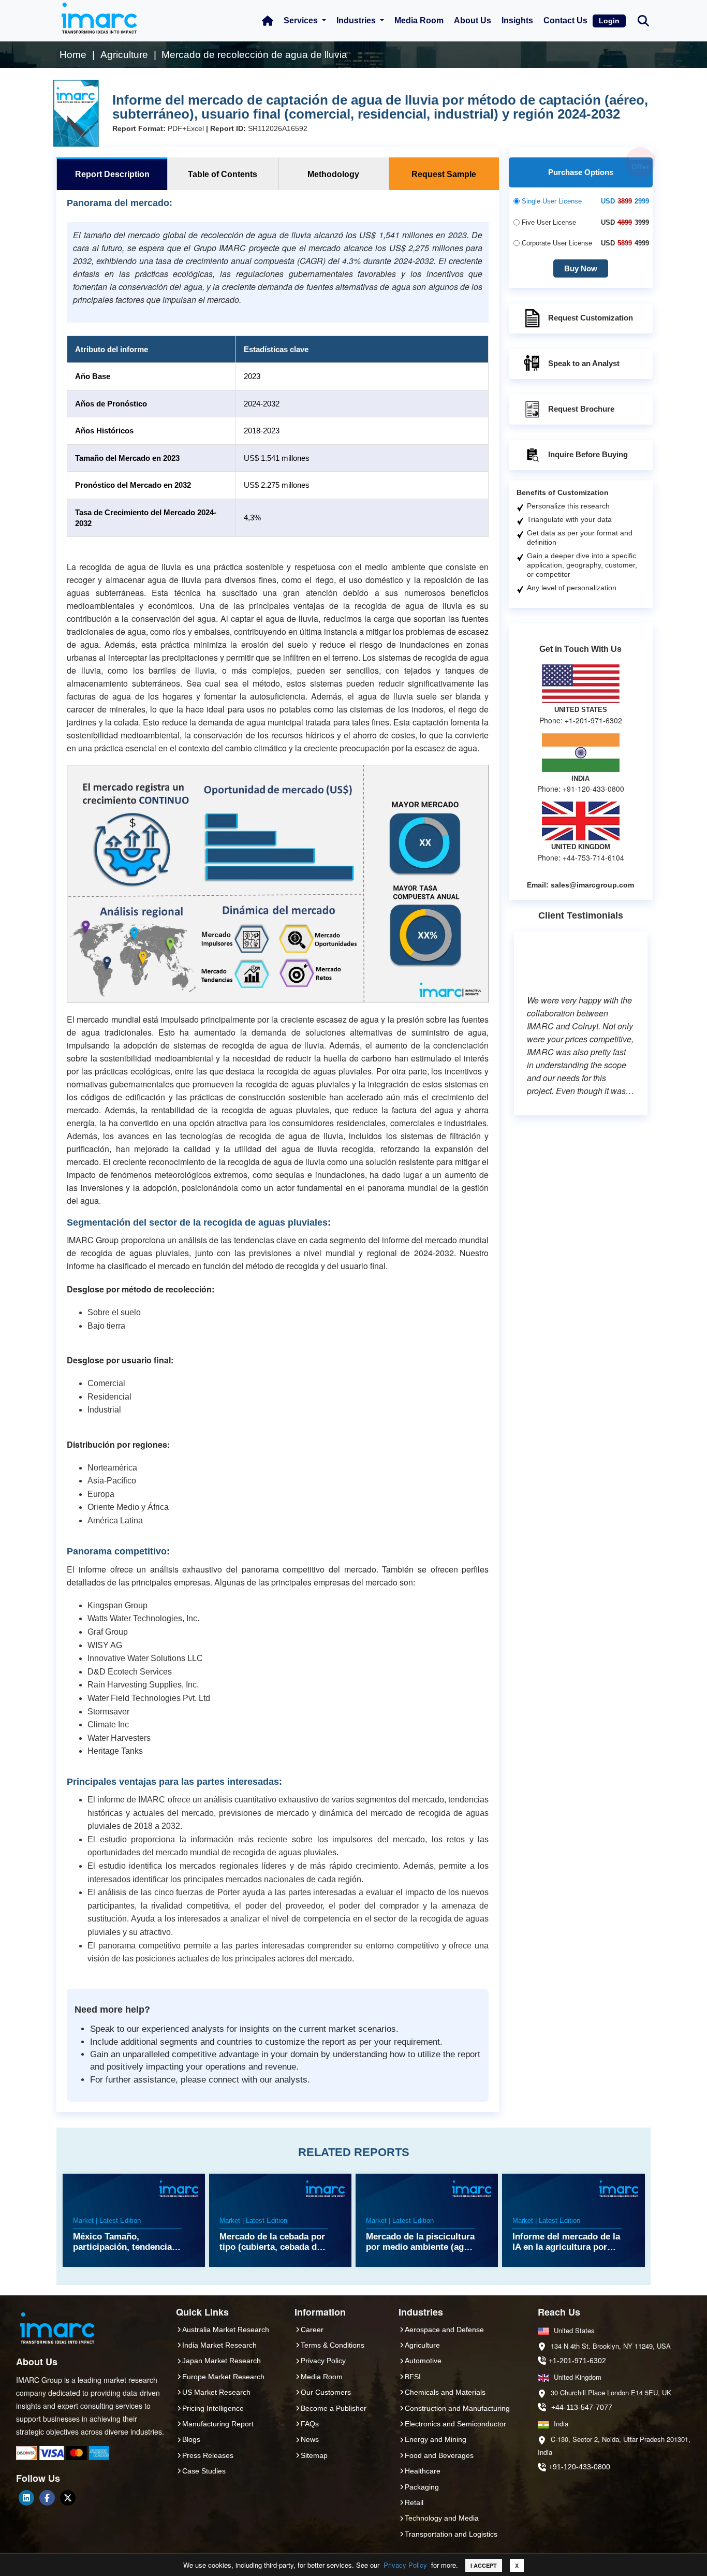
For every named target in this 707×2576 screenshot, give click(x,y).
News (310, 2439)
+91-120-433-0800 (579, 2467)
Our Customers (326, 2392)
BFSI (413, 2377)
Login (609, 21)
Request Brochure (581, 409)
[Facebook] (47, 2498)
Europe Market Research (223, 2377)
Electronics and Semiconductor (455, 2424)
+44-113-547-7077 (582, 2407)
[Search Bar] (643, 20)
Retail (414, 2502)
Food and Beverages (439, 2455)
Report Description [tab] (112, 174)
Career (312, 2330)
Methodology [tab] (333, 174)
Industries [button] (357, 20)
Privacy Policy (405, 2565)
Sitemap (314, 2455)
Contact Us (565, 20)
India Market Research (219, 2345)
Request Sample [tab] (444, 174)
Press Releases (208, 2455)
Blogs (191, 2439)
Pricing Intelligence (213, 2408)
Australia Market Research (226, 2330)
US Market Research (216, 2392)
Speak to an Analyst (584, 363)
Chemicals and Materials (445, 2392)
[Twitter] (68, 2498)
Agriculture (422, 2345)
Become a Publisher (334, 2408)
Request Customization (591, 318)
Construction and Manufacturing (457, 2408)
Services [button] (302, 20)
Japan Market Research (222, 2361)
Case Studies (204, 2471)
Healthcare (423, 2471)
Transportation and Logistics (451, 2534)
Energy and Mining (436, 2439)
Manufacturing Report (218, 2424)
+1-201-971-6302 (577, 2361)
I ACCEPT (484, 2565)
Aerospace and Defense (444, 2330)
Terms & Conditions (333, 2345)
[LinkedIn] (26, 2498)
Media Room (419, 20)
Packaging (422, 2487)
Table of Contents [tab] (223, 174)
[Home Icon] (268, 21)
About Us (473, 20)
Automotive (423, 2361)
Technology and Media (442, 2518)
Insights (517, 20)
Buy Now (581, 268)
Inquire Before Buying (588, 454)
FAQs (310, 2424)
